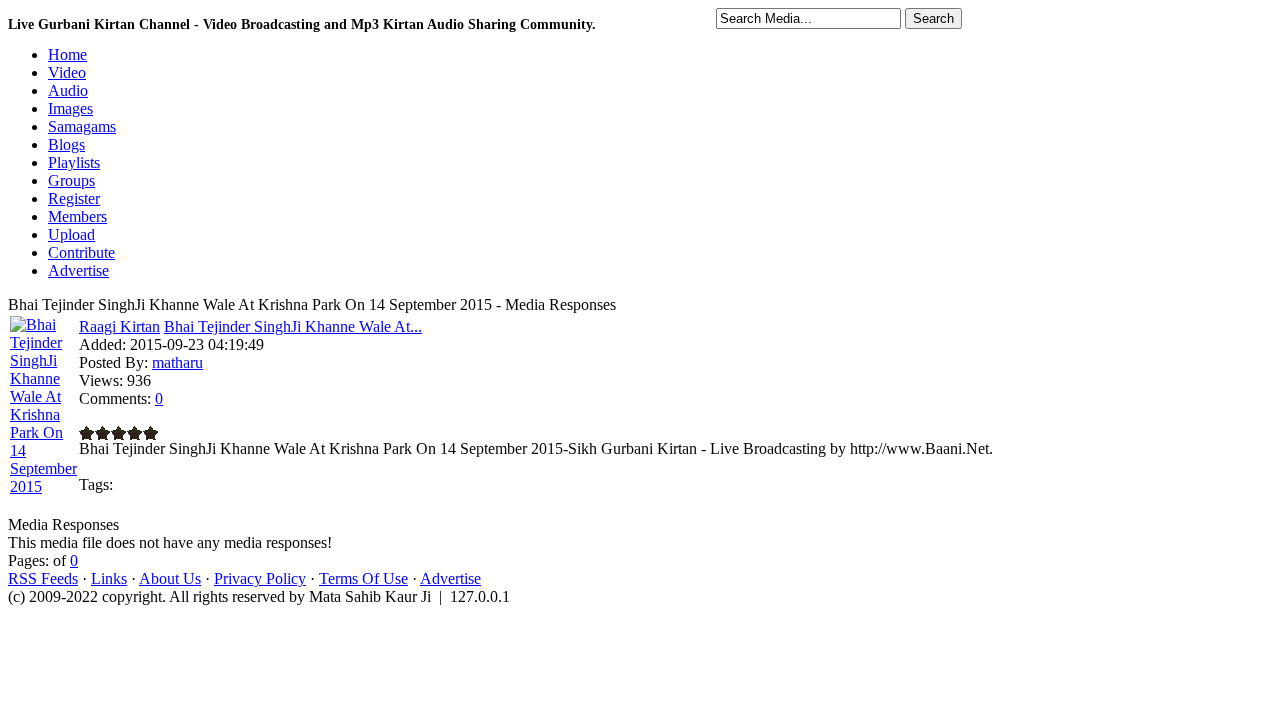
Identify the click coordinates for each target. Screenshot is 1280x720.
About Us (170, 578)
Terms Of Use (363, 578)
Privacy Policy (260, 578)
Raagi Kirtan (119, 326)
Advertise (450, 578)
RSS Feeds (43, 578)
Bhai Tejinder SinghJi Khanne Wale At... (293, 326)
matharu (177, 362)
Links (109, 578)
